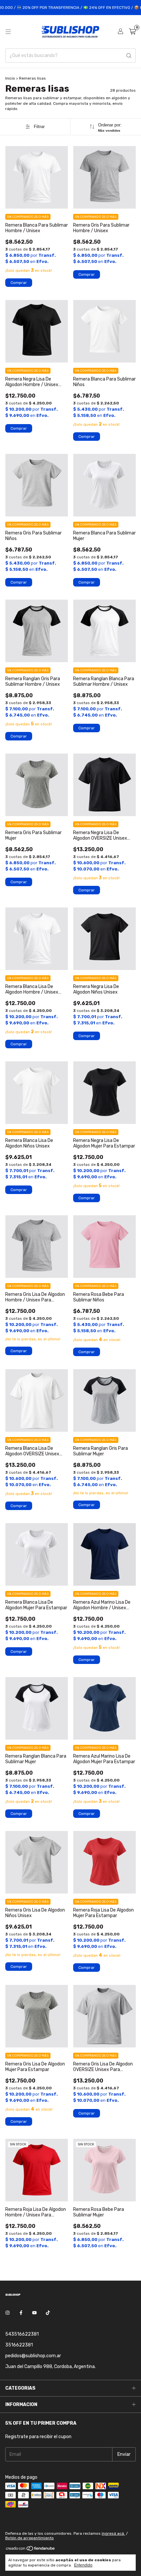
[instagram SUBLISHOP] (8, 2313)
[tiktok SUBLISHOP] (48, 2313)
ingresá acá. (113, 2533)
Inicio (10, 78)
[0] (132, 32)
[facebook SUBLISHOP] (21, 2313)
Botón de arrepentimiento (30, 2538)
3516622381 (19, 2345)
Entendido (83, 2565)
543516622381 (22, 2334)
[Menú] (8, 32)
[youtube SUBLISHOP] (34, 2313)
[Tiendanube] (31, 2550)
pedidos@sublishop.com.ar (33, 2356)
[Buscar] (129, 56)
